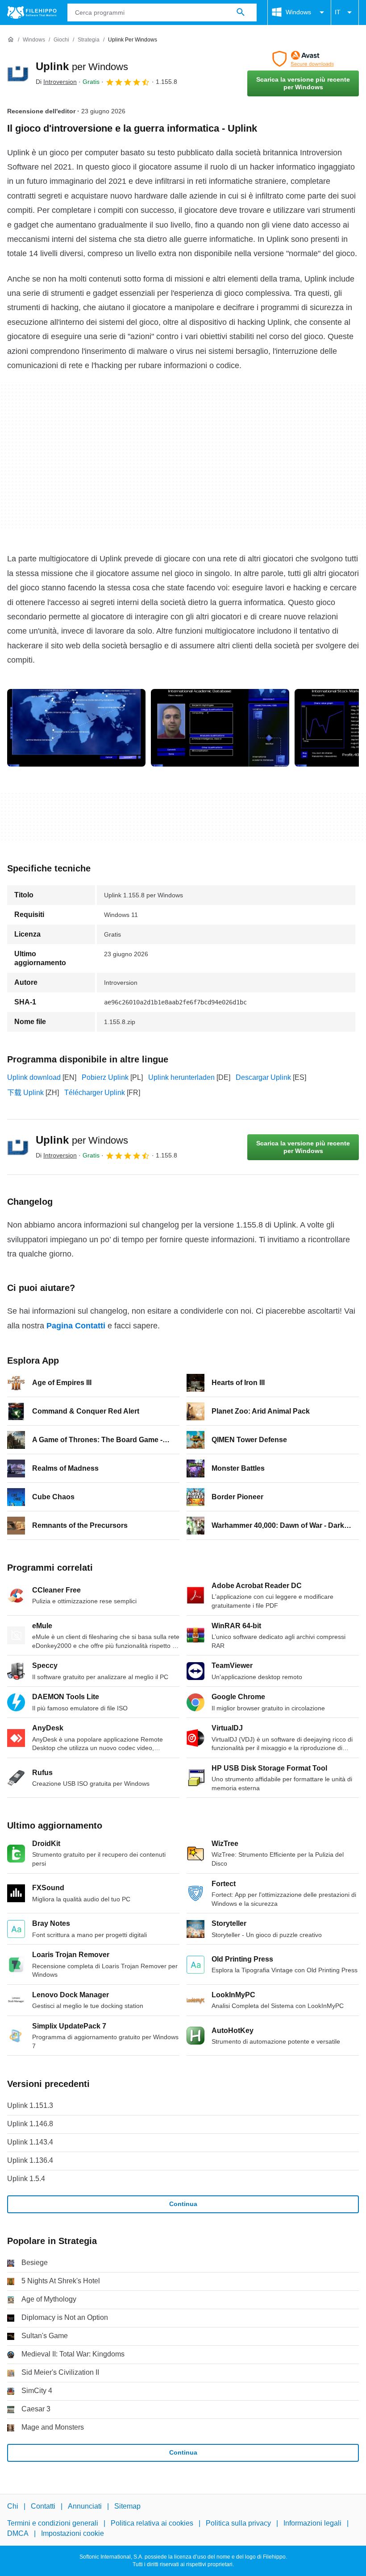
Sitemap (127, 2506)
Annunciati (85, 2506)
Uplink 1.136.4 (30, 2160)
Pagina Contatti (76, 1326)
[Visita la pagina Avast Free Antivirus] (303, 59)
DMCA (18, 2533)
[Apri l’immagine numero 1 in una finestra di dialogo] (220, 728)
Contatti (43, 2506)
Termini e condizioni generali (53, 2523)
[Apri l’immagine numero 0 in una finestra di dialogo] (76, 728)
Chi (13, 2506)
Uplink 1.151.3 (30, 2105)
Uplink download (34, 1077)
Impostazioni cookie (73, 2533)
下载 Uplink (25, 1093)
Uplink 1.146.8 (30, 2124)
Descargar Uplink (263, 1077)
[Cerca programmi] (241, 12)
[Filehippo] (32, 12)
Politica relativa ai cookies (152, 2523)
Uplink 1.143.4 (30, 2142)
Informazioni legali (312, 2523)
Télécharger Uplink (95, 1093)
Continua (183, 2204)
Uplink (82, 66)
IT (338, 12)
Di (56, 82)
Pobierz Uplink (105, 1077)
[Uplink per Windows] (18, 74)
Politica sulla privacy (238, 2523)
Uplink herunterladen (181, 1077)
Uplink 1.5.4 (26, 2179)
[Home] (11, 40)
